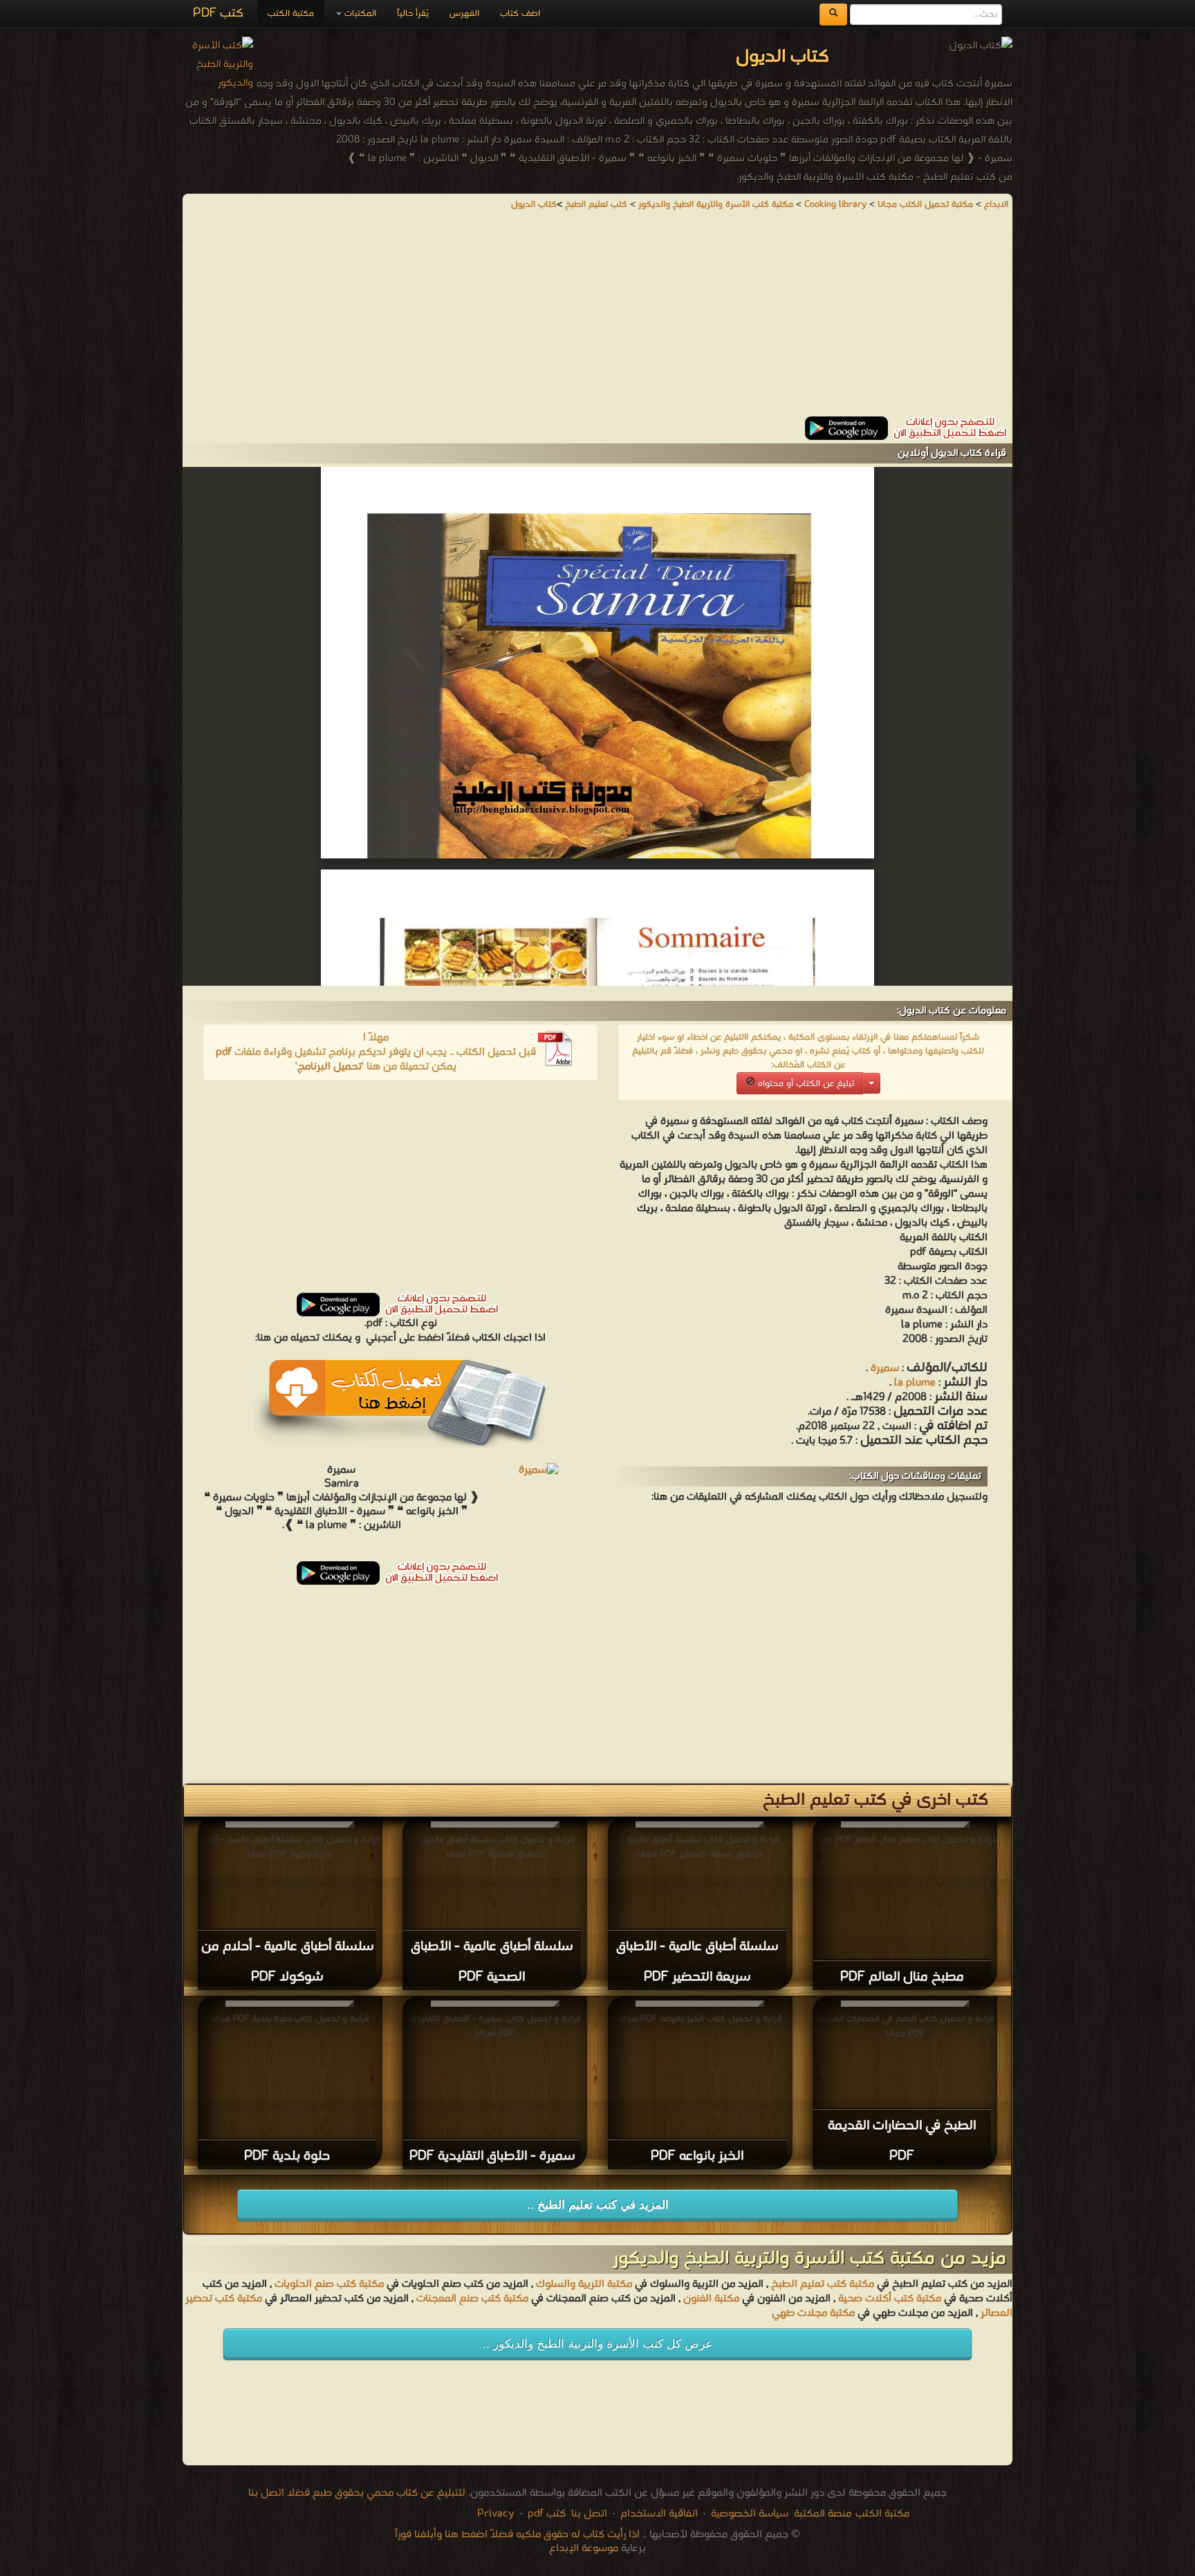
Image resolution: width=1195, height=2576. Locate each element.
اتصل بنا (588, 2514)
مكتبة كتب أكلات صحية (890, 2299)
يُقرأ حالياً (413, 13)
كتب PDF (218, 13)
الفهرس (464, 13)
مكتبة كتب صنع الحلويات (329, 2284)
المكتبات (359, 13)
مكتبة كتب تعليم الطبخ (823, 2284)
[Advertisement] (597, 320)
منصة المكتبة (823, 2514)
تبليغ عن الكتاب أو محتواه (805, 1084)
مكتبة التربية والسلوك (584, 2284)
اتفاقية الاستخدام (658, 2514)
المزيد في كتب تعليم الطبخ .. (598, 2205)
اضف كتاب (520, 13)
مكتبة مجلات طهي (813, 2313)
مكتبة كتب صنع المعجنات (472, 2299)
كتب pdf (547, 2514)
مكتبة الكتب (291, 13)
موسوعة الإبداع (584, 2548)
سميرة (885, 1368)
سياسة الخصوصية (750, 2514)
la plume (915, 1383)
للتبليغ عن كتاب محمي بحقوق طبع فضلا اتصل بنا (357, 2493)
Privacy (496, 2514)
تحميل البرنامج (330, 1067)
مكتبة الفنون (711, 2299)
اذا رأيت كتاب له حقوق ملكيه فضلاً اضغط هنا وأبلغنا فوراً (517, 2534)
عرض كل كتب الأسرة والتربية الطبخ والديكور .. (597, 2344)
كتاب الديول (534, 204)
